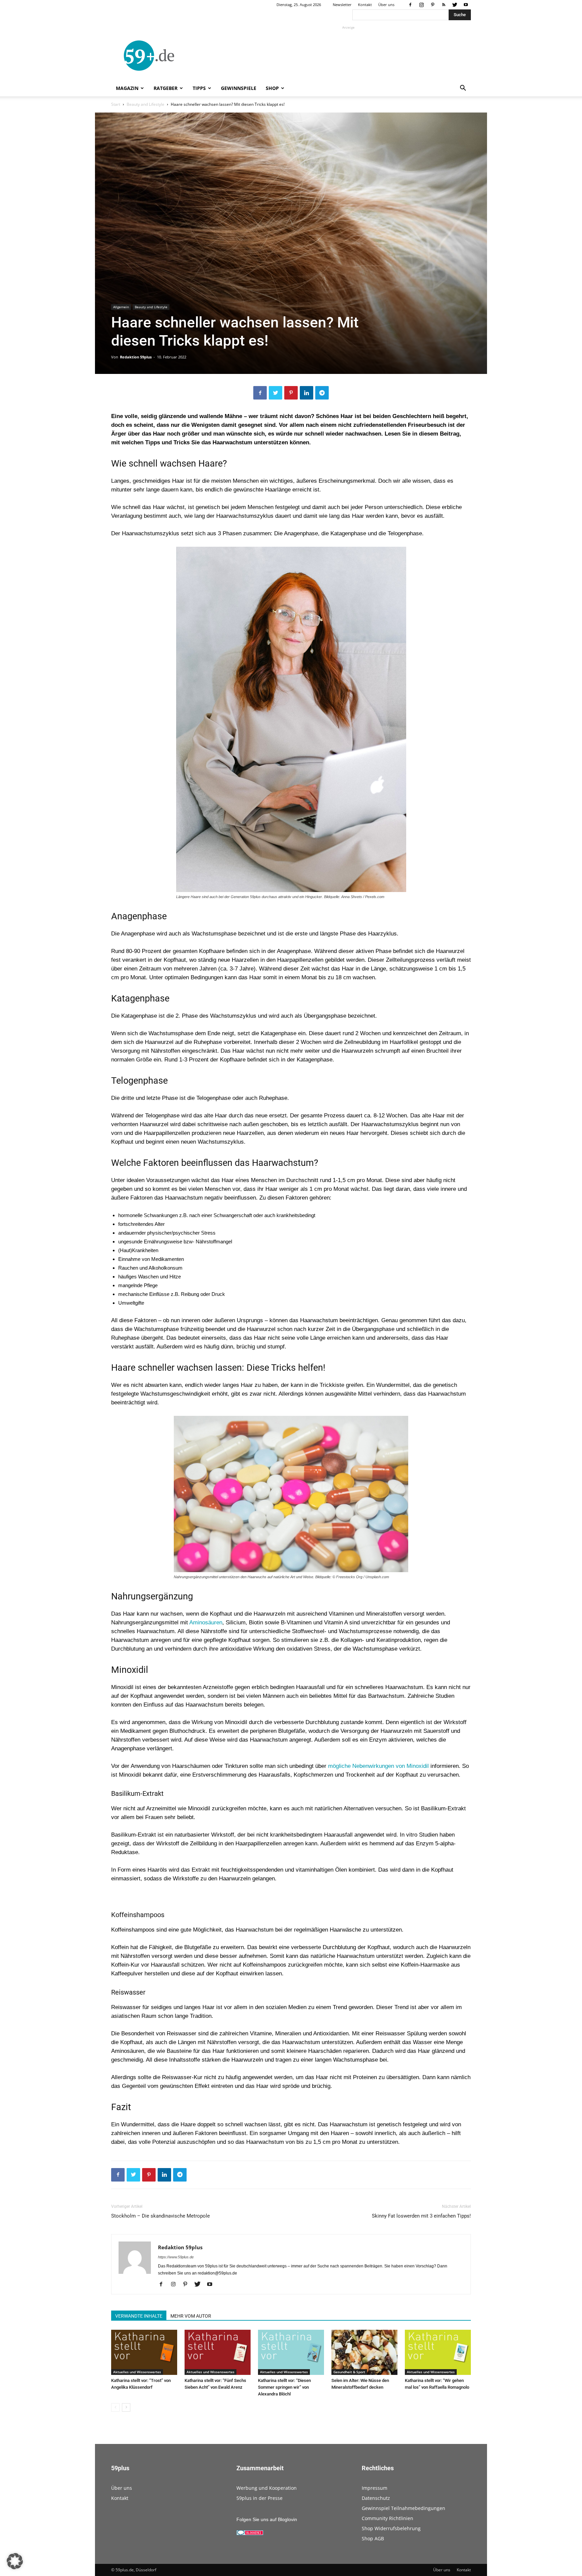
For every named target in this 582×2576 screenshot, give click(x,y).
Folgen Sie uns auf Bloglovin (267, 2519)
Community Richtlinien (387, 2518)
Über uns (386, 5)
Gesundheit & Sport (349, 2372)
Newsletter (342, 5)
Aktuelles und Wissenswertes (137, 2372)
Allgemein (121, 307)
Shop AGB (373, 2538)
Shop (272, 88)
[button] (463, 89)
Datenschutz (376, 2498)
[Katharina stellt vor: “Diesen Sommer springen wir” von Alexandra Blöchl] (291, 2352)
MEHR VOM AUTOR (191, 2316)
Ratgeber (166, 88)
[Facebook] (410, 5)
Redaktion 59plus (136, 357)
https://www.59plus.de (176, 2257)
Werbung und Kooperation (267, 2488)
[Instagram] (421, 5)
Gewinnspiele (239, 88)
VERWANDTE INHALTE (139, 2316)
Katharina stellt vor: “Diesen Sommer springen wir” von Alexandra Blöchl (284, 2387)
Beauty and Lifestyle (145, 104)
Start (116, 104)
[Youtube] (466, 5)
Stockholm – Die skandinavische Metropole (160, 2216)
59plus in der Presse (260, 2498)
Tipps (199, 88)
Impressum (375, 2488)
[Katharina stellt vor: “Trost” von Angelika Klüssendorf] (144, 2352)
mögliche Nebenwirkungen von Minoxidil (378, 1766)
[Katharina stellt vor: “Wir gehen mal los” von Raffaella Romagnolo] (438, 2352)
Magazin (127, 88)
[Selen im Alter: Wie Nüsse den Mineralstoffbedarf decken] (364, 2352)
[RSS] (444, 5)
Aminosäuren (206, 1623)
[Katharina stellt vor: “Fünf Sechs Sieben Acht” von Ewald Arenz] (218, 2352)
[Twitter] (455, 5)
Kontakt (365, 5)
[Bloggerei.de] (250, 2534)
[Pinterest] (432, 5)
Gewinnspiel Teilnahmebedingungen (403, 2508)
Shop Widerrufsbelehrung (391, 2528)
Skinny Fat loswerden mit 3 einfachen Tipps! (421, 2216)
